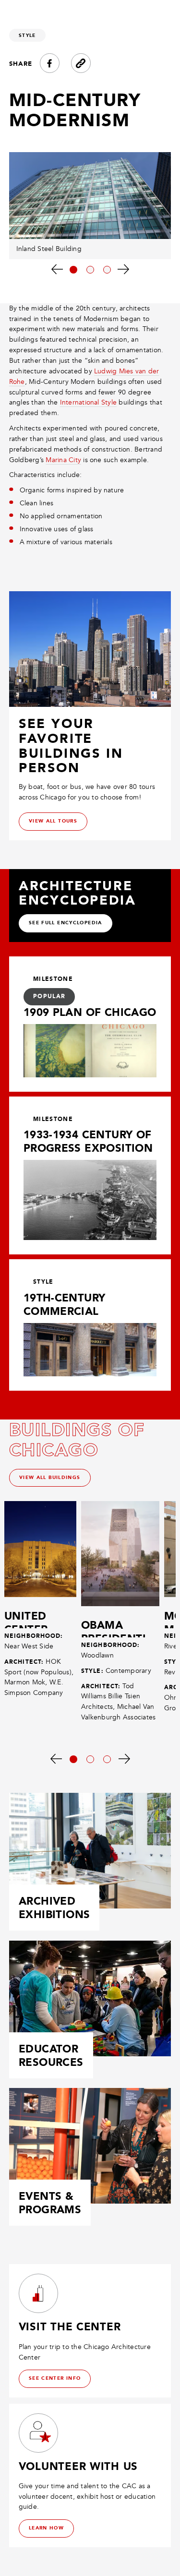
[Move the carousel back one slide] (57, 269)
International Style (89, 402)
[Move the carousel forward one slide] (124, 269)
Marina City (63, 460)
